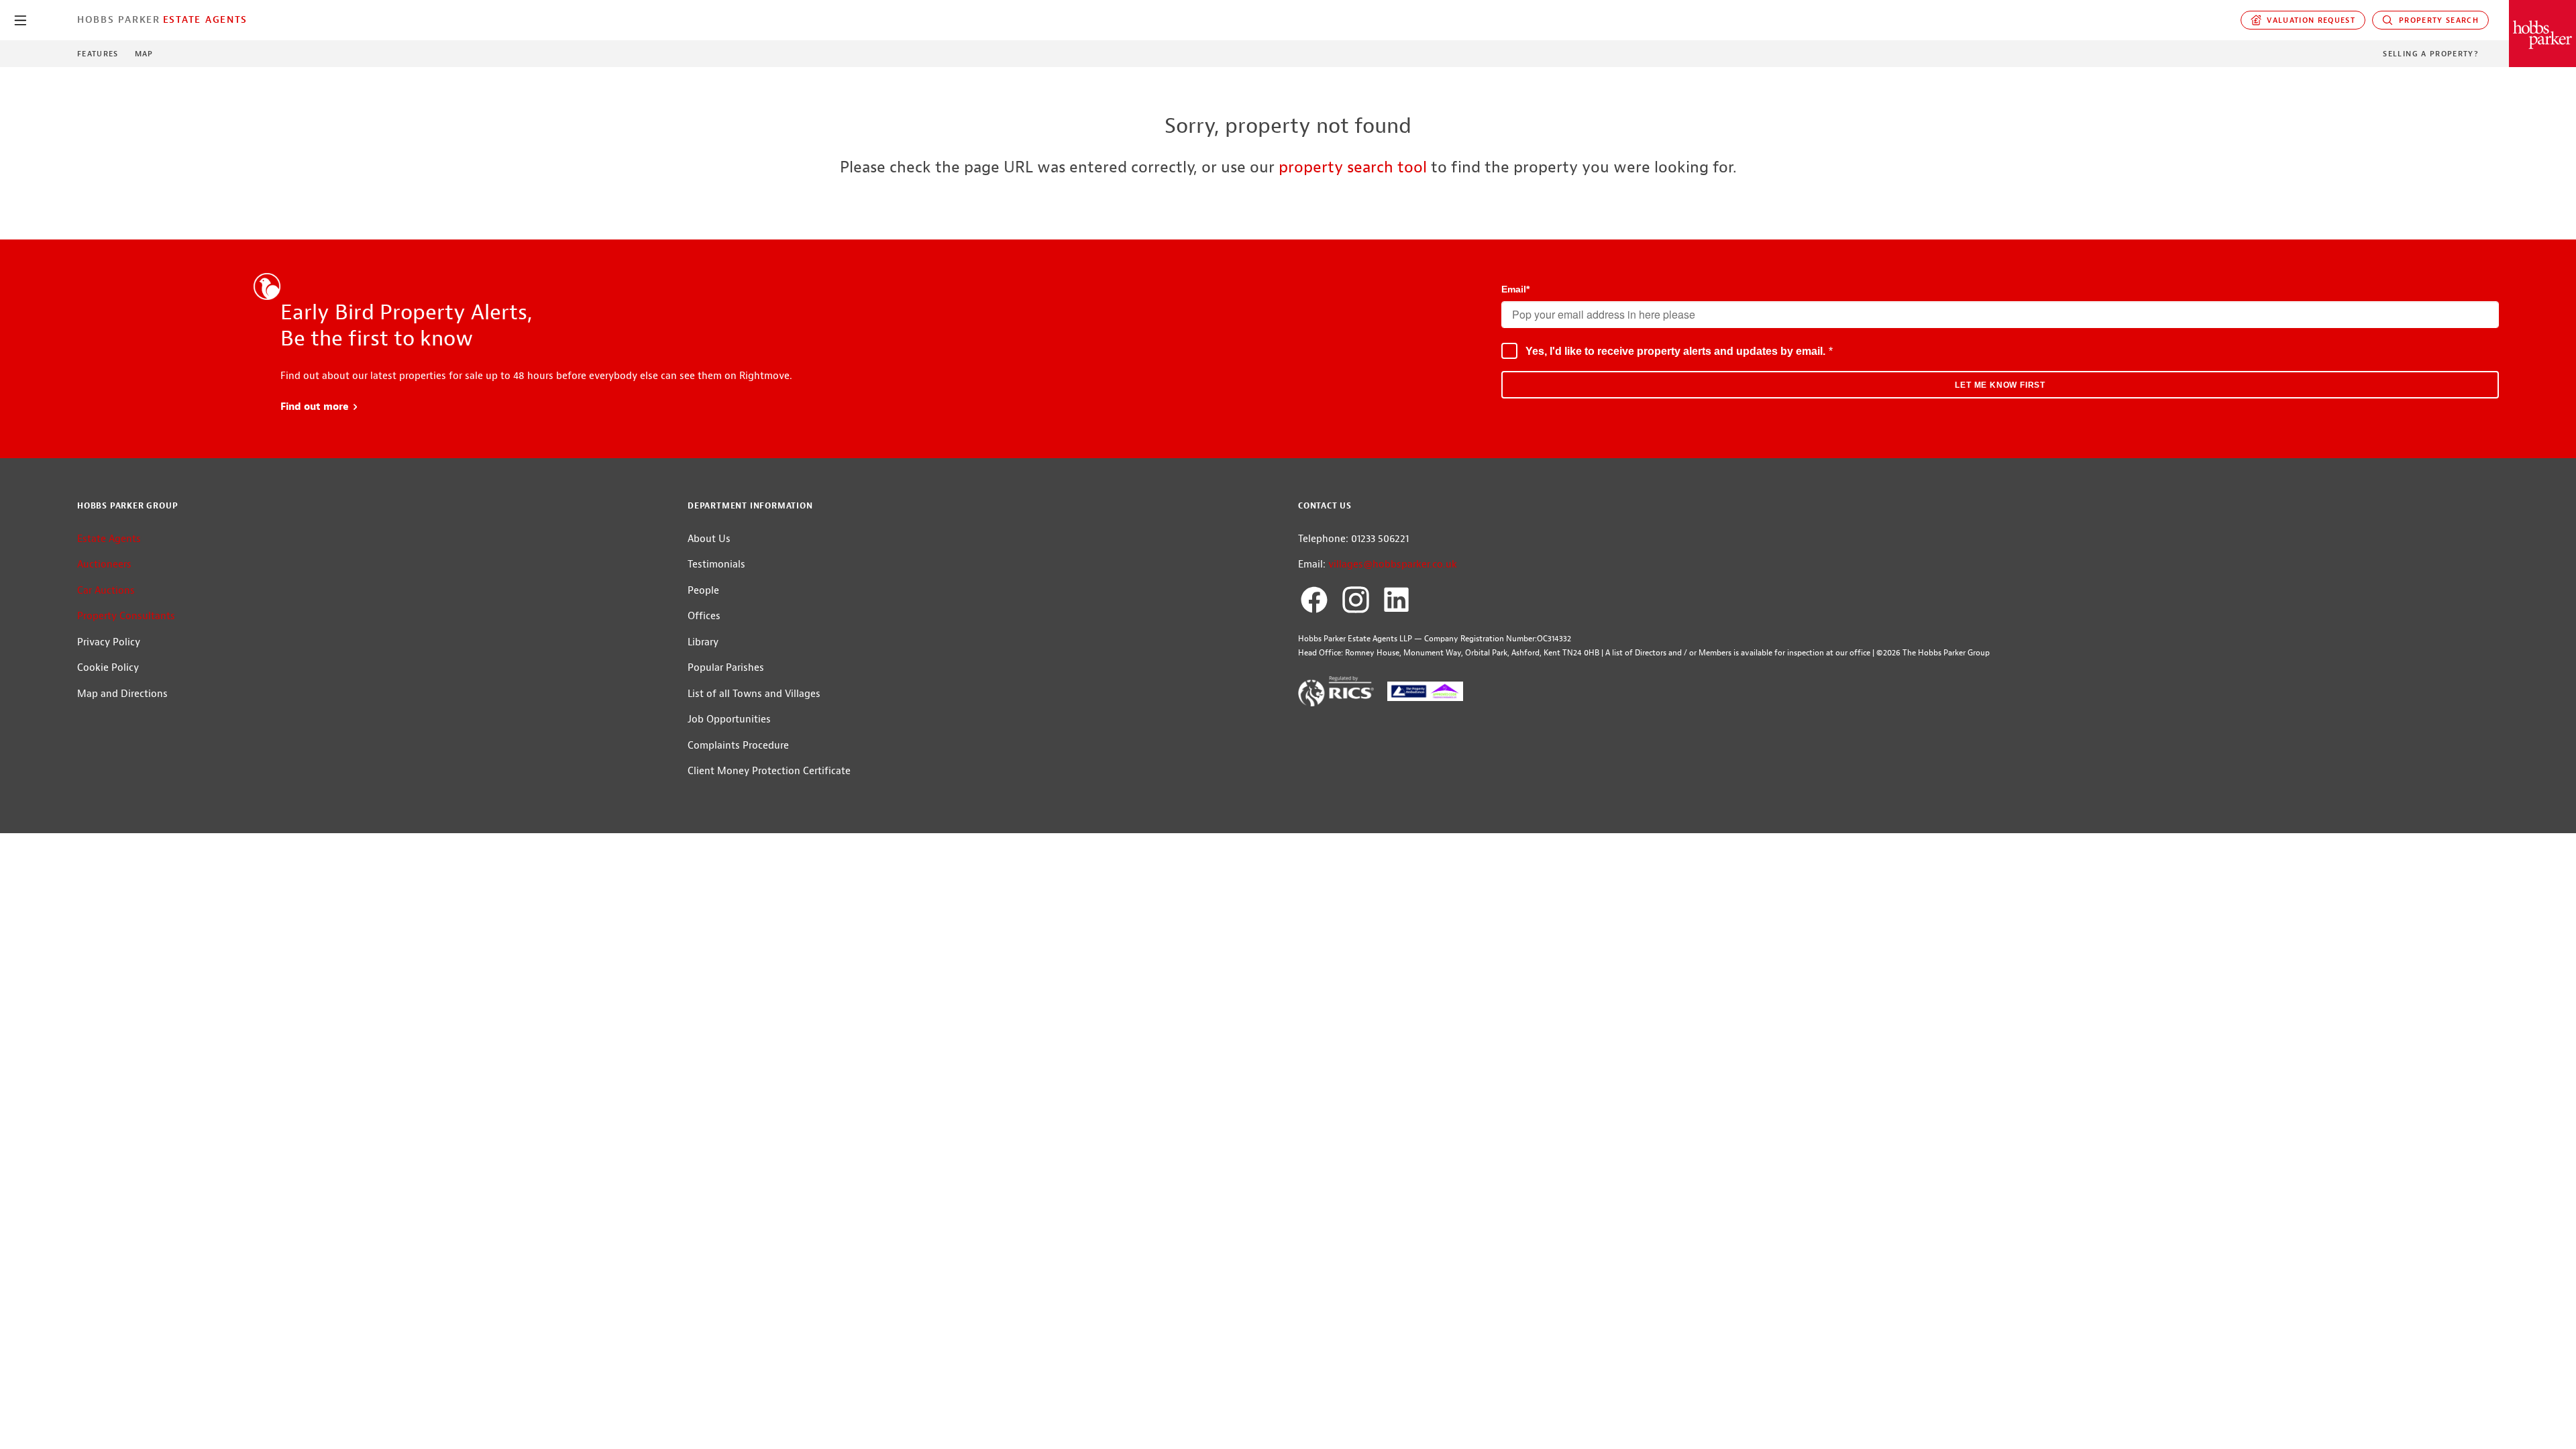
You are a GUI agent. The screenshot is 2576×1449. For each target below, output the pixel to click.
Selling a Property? (2431, 54)
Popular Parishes (726, 668)
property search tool (1353, 167)
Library (703, 642)
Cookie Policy (108, 668)
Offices (704, 616)
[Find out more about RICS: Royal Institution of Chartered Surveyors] (1336, 694)
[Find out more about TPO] (1425, 694)
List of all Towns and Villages (754, 694)
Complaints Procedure (738, 746)
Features (98, 54)
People (703, 591)
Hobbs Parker (119, 19)
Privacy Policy (109, 642)
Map (144, 54)
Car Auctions (106, 591)
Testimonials (716, 565)
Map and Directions (122, 694)
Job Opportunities (729, 719)
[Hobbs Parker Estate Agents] (2542, 34)
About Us (709, 539)
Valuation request (2309, 20)
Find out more (320, 407)
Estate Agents (205, 19)
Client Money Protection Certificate (769, 771)
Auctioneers (104, 565)
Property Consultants (126, 616)
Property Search (2436, 20)
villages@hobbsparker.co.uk (1393, 565)
